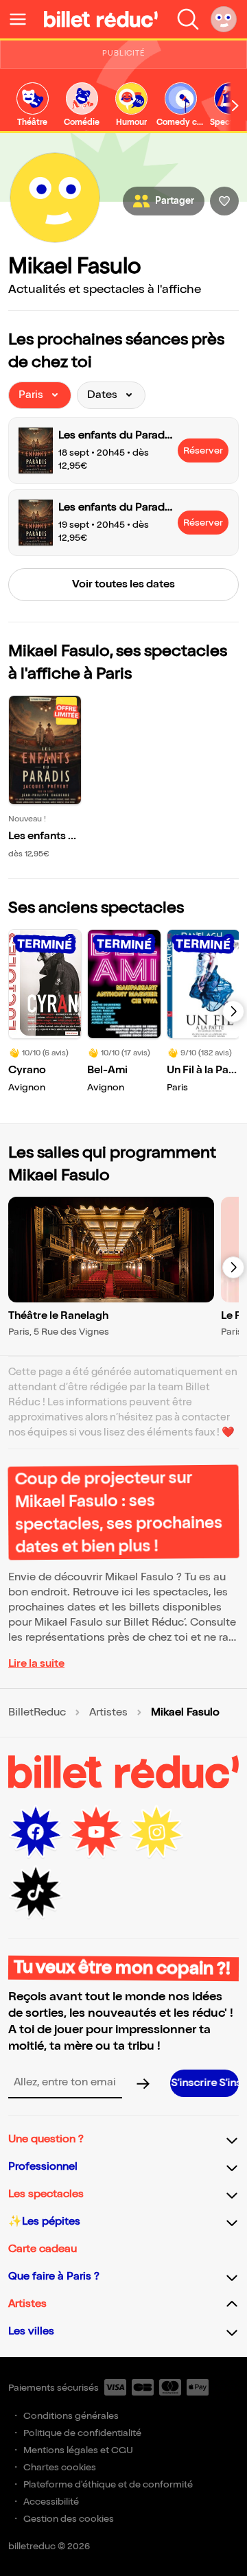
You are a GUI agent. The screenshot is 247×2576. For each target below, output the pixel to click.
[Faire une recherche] (188, 19)
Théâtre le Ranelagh (58, 1316)
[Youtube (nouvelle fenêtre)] (96, 1832)
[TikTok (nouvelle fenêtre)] (36, 1893)
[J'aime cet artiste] (224, 201)
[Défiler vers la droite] (235, 106)
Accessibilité (51, 2502)
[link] (32, 105)
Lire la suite (36, 1664)
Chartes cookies (60, 2467)
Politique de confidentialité (82, 2433)
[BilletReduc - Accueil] (101, 19)
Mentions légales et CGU (78, 2450)
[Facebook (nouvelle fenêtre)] (36, 1832)
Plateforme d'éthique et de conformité (108, 2484)
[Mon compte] (224, 19)
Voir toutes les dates (123, 584)
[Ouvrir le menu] (23, 19)
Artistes (108, 1713)
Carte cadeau (43, 2249)
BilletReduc (37, 1713)
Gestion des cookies (69, 2519)
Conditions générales (71, 2416)
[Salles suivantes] (233, 1267)
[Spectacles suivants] (233, 1011)
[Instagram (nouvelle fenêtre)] (156, 1832)
